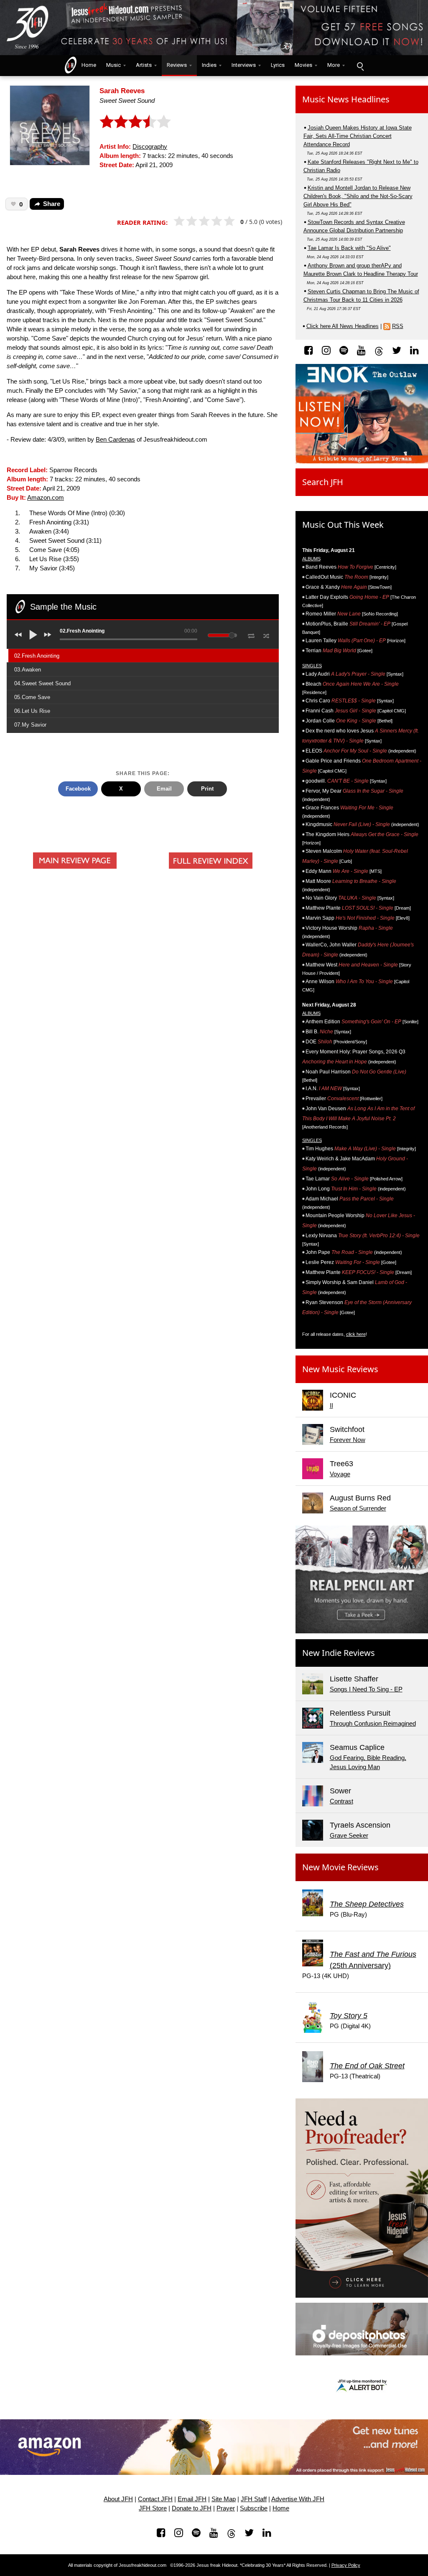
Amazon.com (46, 498)
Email (164, 789)
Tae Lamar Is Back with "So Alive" (349, 248)
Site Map (224, 2499)
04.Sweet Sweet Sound (42, 683)
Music (113, 65)
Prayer (226, 2508)
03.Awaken (28, 670)
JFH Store (153, 2508)
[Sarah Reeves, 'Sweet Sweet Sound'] (50, 125)
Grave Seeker (349, 1836)
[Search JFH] (360, 66)
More (334, 65)
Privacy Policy (346, 2565)
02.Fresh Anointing (37, 656)
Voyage (340, 1474)
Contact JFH (155, 2499)
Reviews (177, 65)
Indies (209, 65)
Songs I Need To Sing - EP (366, 1689)
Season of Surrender (358, 1508)
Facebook (78, 789)
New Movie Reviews (340, 1867)
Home (87, 65)
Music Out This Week (343, 525)
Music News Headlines (346, 99)
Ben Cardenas (115, 440)
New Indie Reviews (339, 1653)
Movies (303, 65)
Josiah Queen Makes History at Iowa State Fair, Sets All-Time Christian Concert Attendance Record (358, 136)
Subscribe (254, 2508)
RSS (398, 326)
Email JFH (192, 2499)
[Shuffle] (266, 635)
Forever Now (348, 1440)
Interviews (244, 65)
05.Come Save (32, 697)
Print (207, 789)
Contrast (341, 1801)
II (331, 1406)
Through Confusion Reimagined (373, 1724)
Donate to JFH (192, 2508)
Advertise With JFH (298, 2499)
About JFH (118, 2499)
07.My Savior (30, 725)
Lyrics (278, 65)
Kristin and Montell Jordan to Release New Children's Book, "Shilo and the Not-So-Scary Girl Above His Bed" (358, 196)
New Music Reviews (340, 1369)
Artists (144, 65)
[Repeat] (251, 634)
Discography (150, 147)
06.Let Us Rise (32, 711)
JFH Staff (254, 2499)
